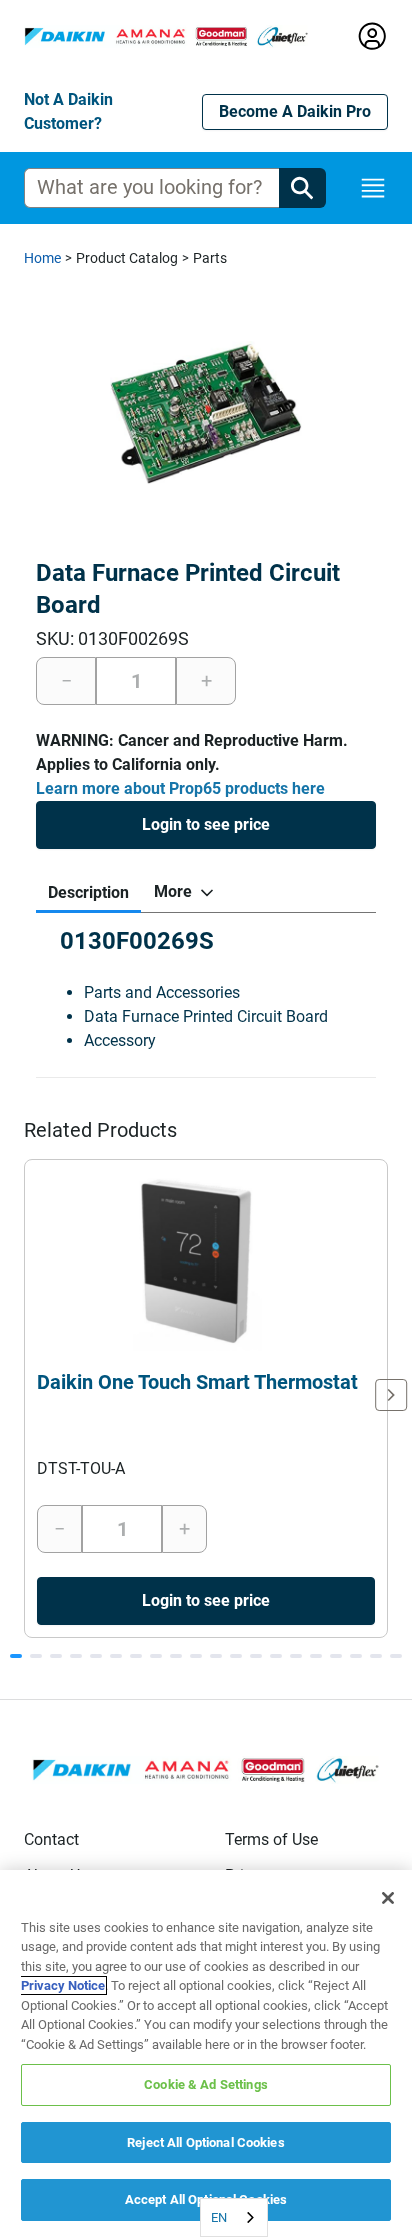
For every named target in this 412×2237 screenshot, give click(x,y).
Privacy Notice (63, 1985)
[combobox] (234, 2217)
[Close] (388, 1898)
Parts (210, 258)
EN (219, 2217)
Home (42, 258)
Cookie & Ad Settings (206, 2084)
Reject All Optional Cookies (206, 2142)
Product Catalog (127, 258)
